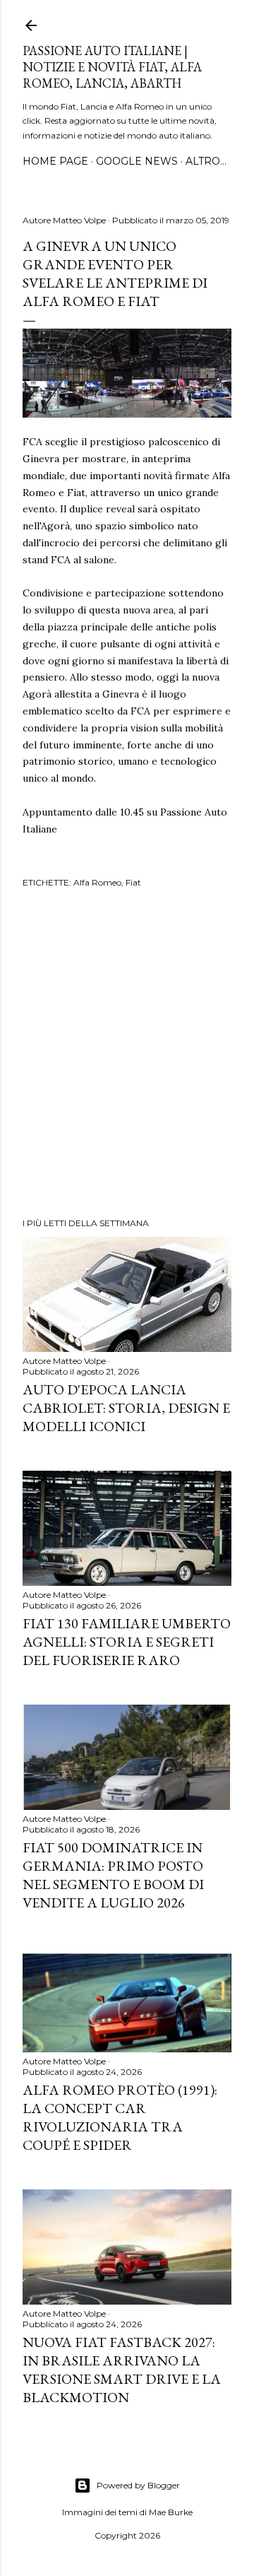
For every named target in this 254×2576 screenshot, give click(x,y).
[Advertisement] (127, 1055)
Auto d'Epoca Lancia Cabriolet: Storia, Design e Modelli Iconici (126, 1408)
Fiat (133, 882)
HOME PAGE (55, 161)
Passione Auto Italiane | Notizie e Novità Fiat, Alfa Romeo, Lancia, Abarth (112, 67)
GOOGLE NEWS (137, 161)
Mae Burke (171, 2512)
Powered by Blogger (138, 2485)
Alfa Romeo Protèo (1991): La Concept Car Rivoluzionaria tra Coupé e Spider (120, 2117)
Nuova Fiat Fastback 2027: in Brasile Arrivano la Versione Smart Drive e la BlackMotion (122, 2370)
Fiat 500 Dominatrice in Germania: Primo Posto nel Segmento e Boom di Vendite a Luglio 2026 (113, 1875)
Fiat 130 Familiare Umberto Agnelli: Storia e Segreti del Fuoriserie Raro (127, 1642)
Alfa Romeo (97, 882)
